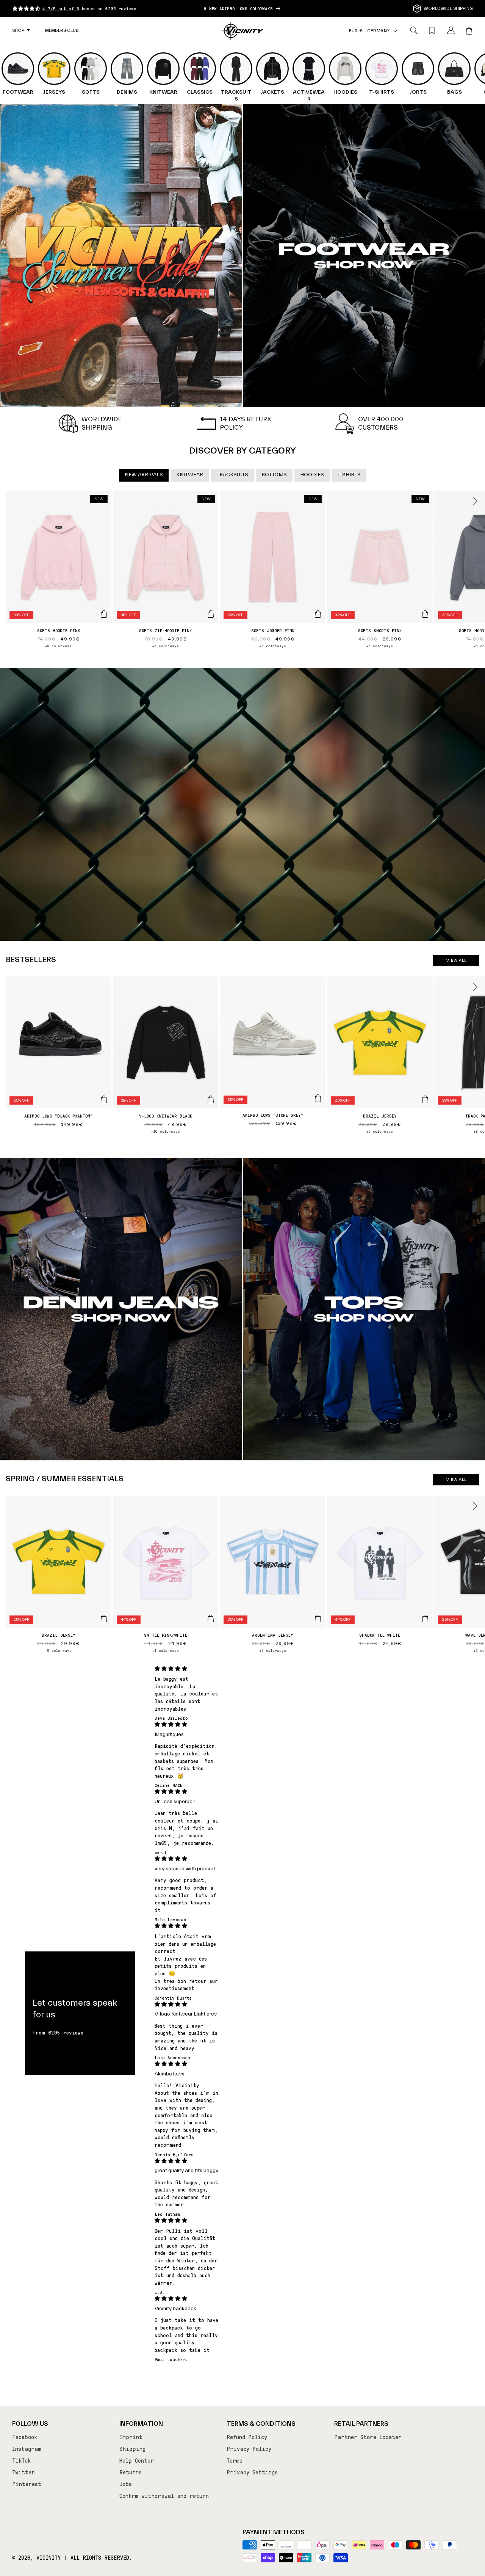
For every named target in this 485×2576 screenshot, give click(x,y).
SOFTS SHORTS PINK (380, 630)
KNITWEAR (190, 475)
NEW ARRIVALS (144, 475)
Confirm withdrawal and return (164, 2496)
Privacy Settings (252, 2472)
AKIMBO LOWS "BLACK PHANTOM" (58, 1116)
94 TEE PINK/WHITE (166, 1635)
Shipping (132, 2449)
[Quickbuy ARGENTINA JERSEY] (318, 1618)
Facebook (25, 2437)
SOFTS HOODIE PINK (59, 630)
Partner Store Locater (368, 2437)
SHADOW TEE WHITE (380, 1635)
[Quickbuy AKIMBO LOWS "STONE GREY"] (318, 1098)
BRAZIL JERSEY (380, 1116)
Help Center (137, 2460)
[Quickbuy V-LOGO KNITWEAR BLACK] (211, 1099)
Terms (235, 2460)
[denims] (121, 1309)
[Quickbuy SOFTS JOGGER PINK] (318, 614)
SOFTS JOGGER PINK (273, 630)
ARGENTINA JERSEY (273, 1635)
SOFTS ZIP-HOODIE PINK (165, 630)
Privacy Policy (249, 2449)
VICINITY (49, 2557)
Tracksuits (232, 475)
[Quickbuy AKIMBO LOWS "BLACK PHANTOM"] (104, 1099)
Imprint (131, 2437)
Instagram (27, 2449)
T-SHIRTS (349, 475)
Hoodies (312, 475)
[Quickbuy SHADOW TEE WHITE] (425, 1618)
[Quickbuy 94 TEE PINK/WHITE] (211, 1618)
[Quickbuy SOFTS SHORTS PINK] (425, 614)
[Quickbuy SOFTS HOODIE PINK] (104, 614)
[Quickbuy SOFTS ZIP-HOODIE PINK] (211, 614)
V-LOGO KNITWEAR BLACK (166, 1116)
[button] (21, 31)
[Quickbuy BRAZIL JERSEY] (425, 1099)
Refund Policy (247, 2437)
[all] (121, 256)
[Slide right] (475, 501)
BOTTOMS (274, 475)
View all (456, 961)
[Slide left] (10, 501)
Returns (131, 2472)
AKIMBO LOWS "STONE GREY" (273, 1115)
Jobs (126, 2484)
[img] (187, 1669)
